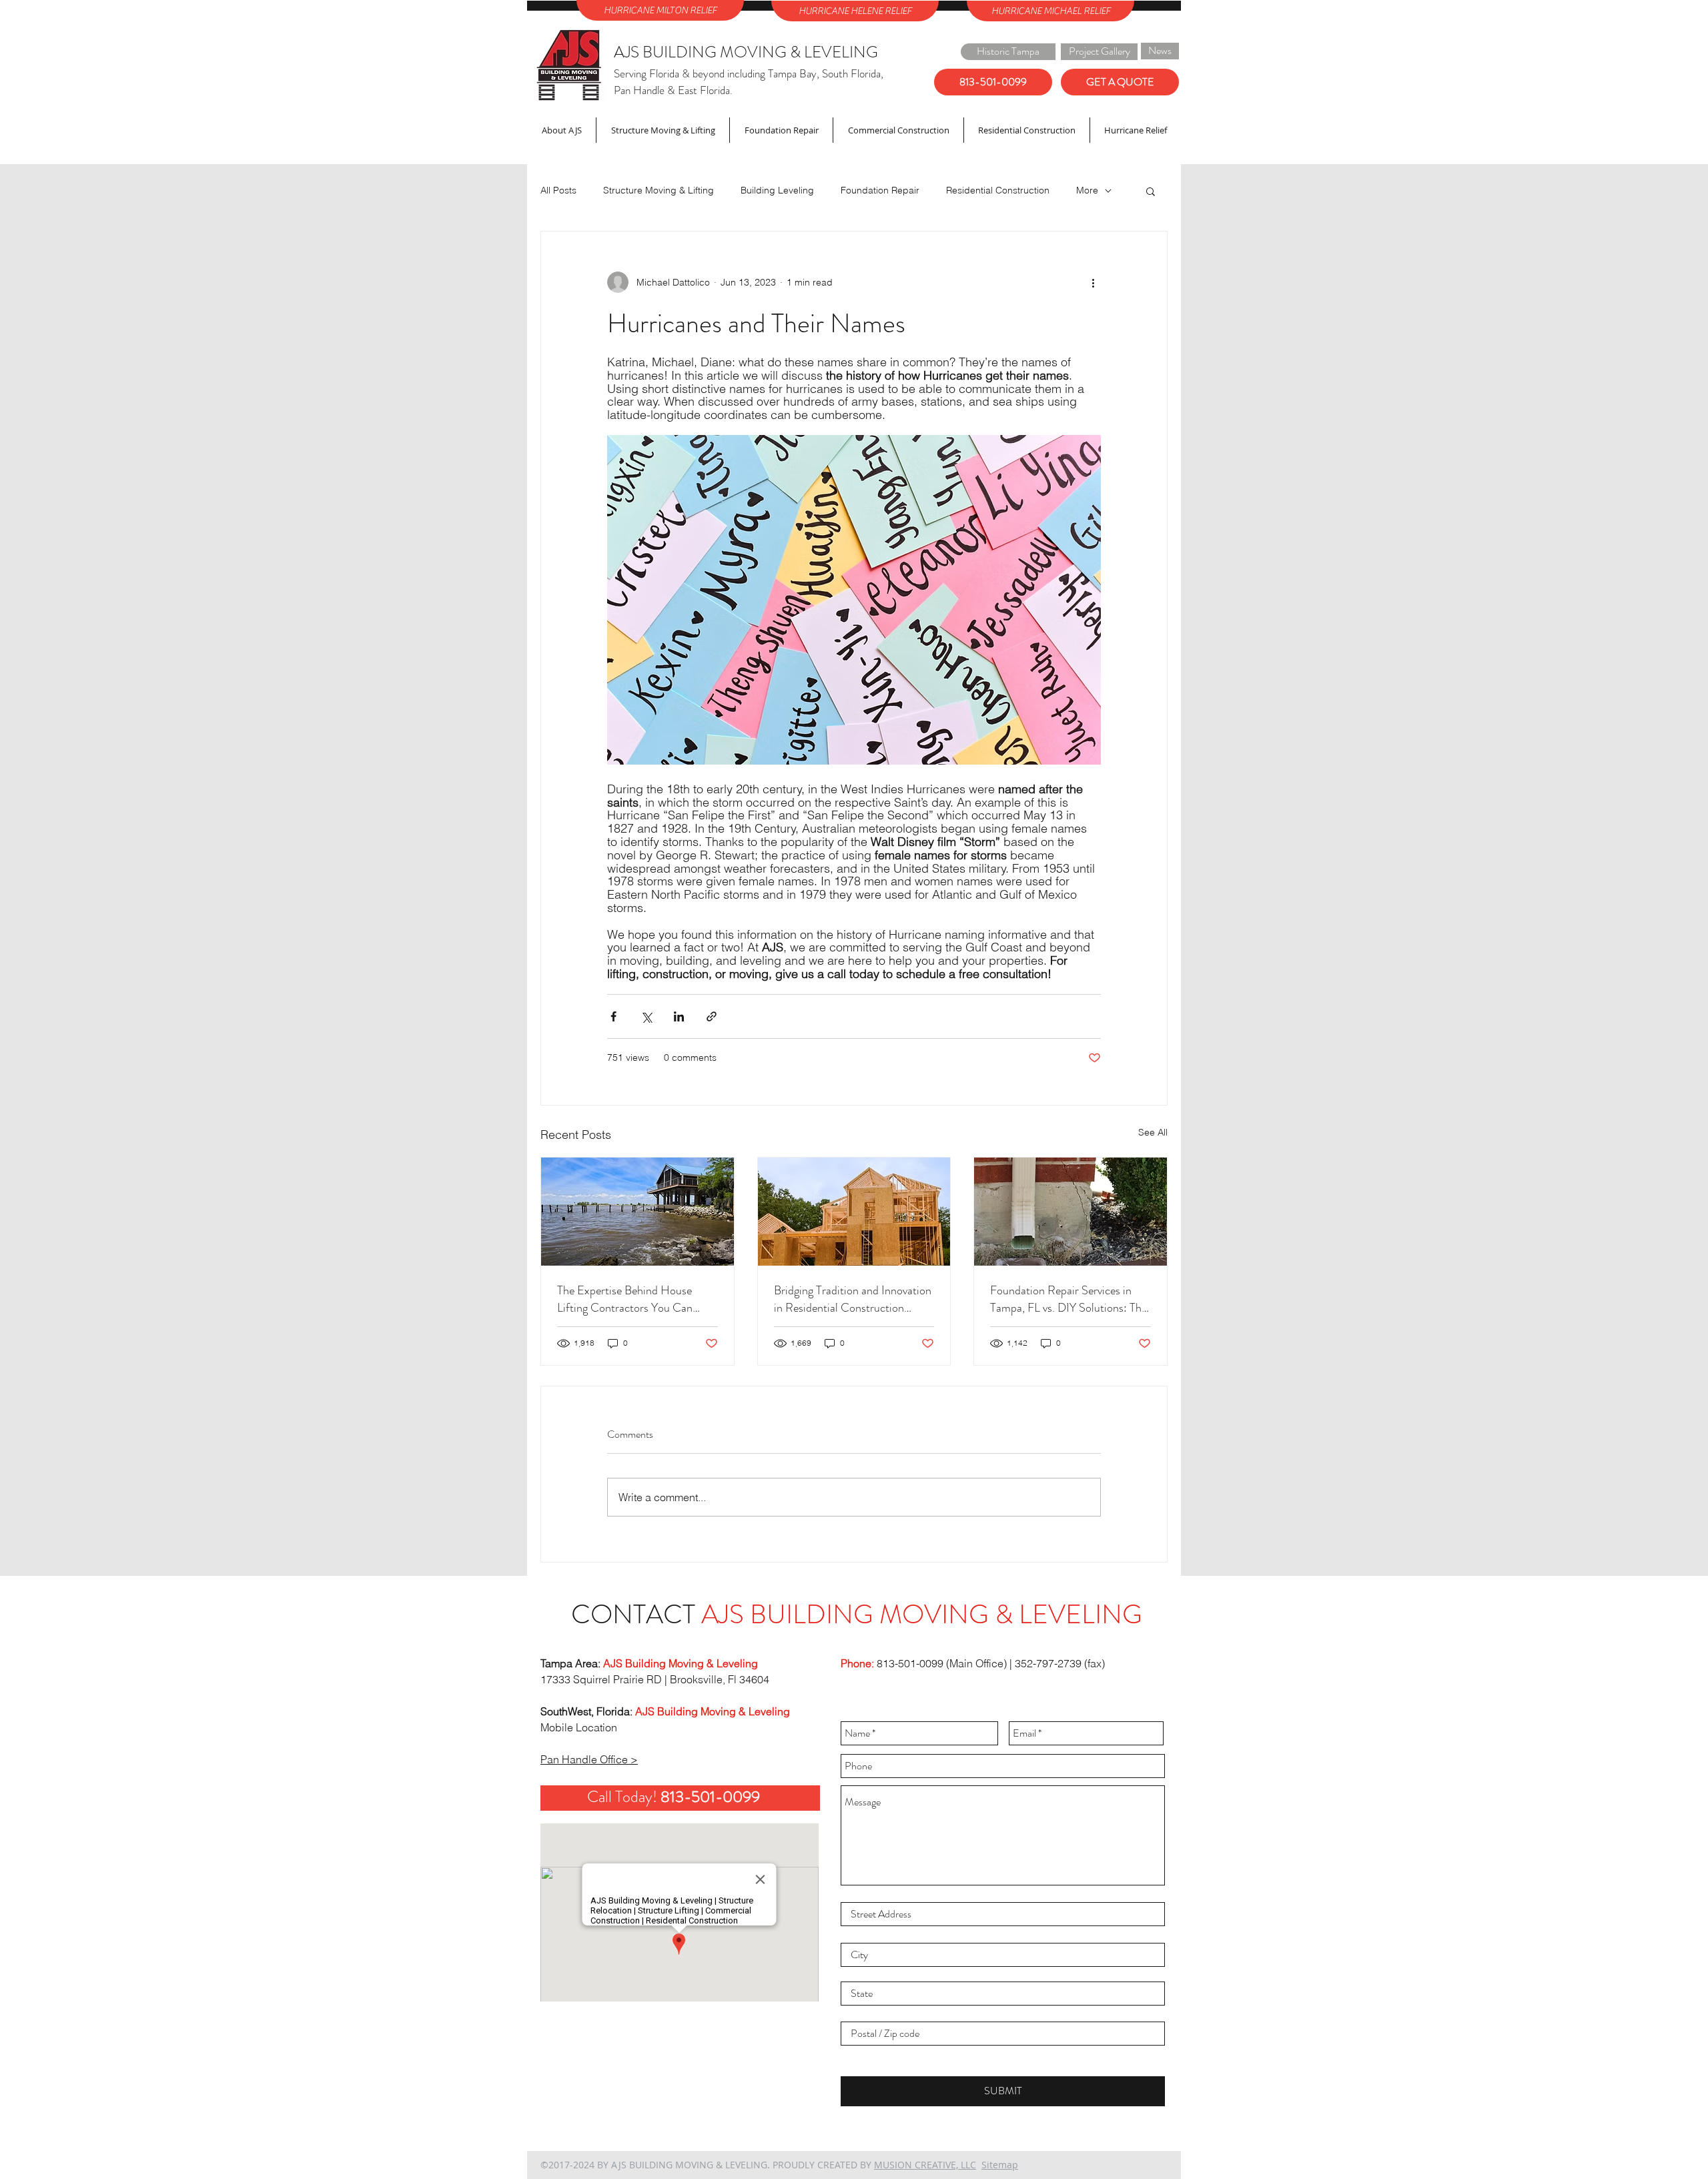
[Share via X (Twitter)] (646, 1016)
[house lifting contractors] (637, 1212)
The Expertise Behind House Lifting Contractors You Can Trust (625, 1299)
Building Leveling (777, 190)
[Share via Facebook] (613, 1016)
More (1087, 190)
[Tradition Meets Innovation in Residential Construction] (854, 1212)
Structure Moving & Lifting (659, 190)
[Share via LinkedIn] (679, 1016)
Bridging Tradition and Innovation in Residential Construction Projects (853, 1299)
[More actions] (1093, 282)
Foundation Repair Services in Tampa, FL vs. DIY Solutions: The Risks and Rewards (1069, 1299)
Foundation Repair (880, 190)
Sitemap (1000, 2165)
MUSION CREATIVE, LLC (925, 2165)
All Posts (558, 190)
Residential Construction (998, 190)
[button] (1151, 191)
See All (1153, 1132)
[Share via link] (712, 1016)
